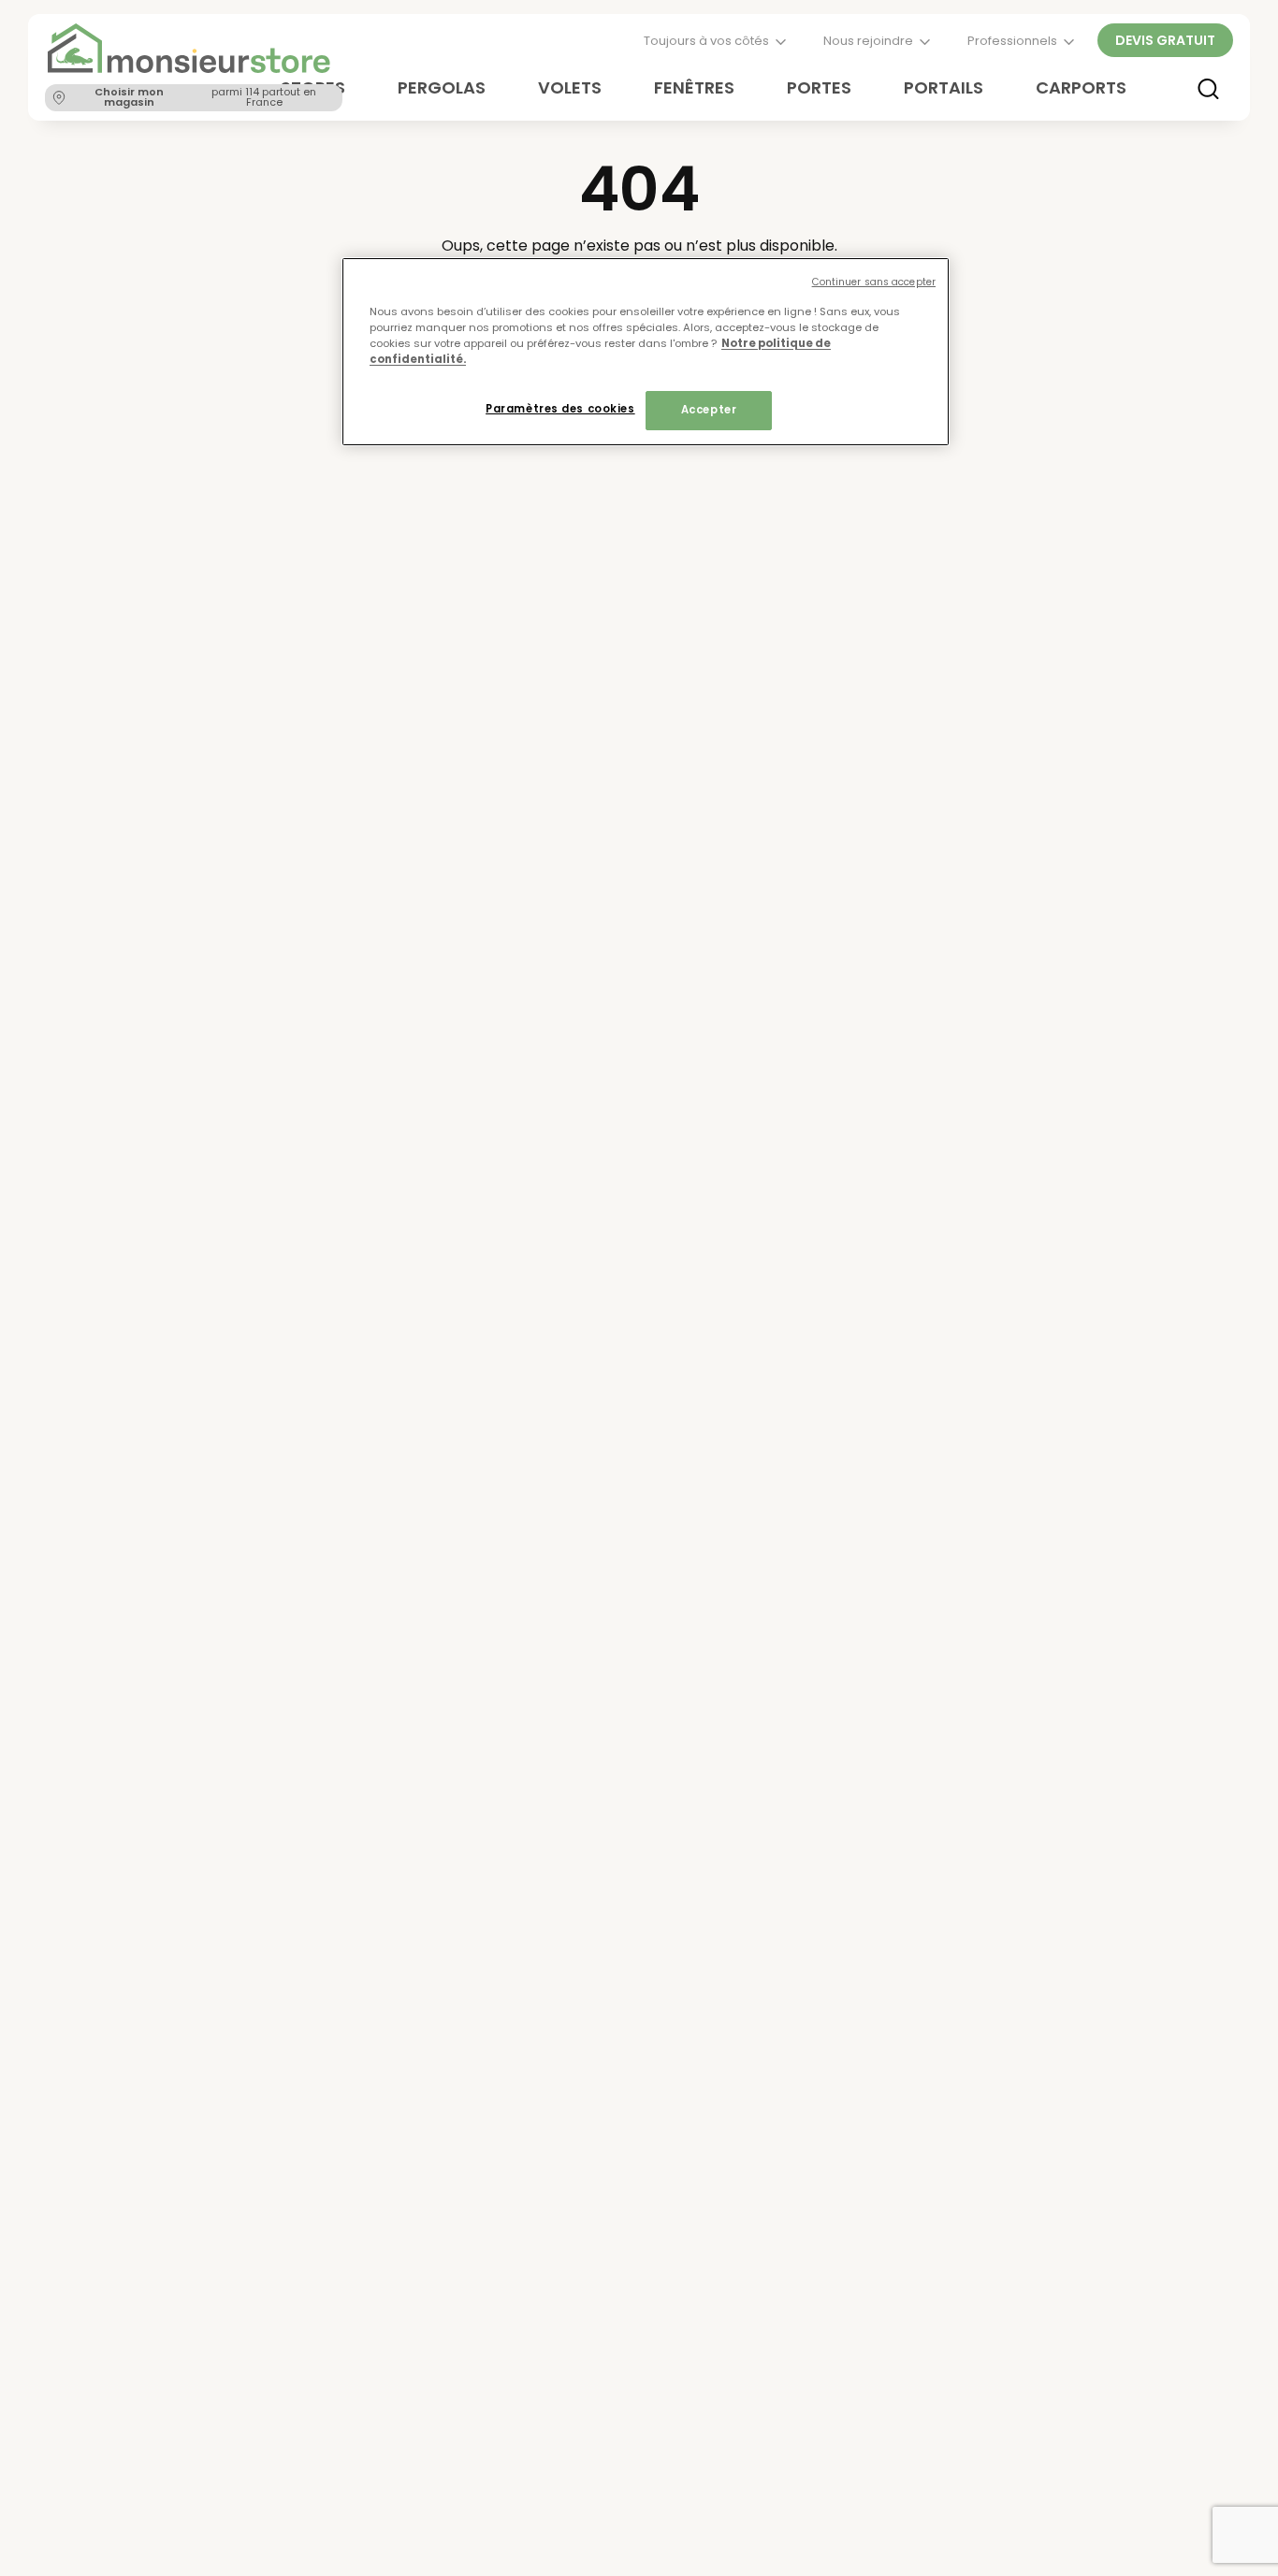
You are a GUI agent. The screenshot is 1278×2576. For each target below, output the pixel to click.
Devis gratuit (1165, 40)
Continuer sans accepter (874, 282)
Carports (1081, 87)
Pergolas (442, 87)
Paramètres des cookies (560, 410)
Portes (819, 87)
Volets (570, 87)
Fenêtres (694, 87)
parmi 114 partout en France (205, 97)
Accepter (709, 411)
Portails (944, 87)
